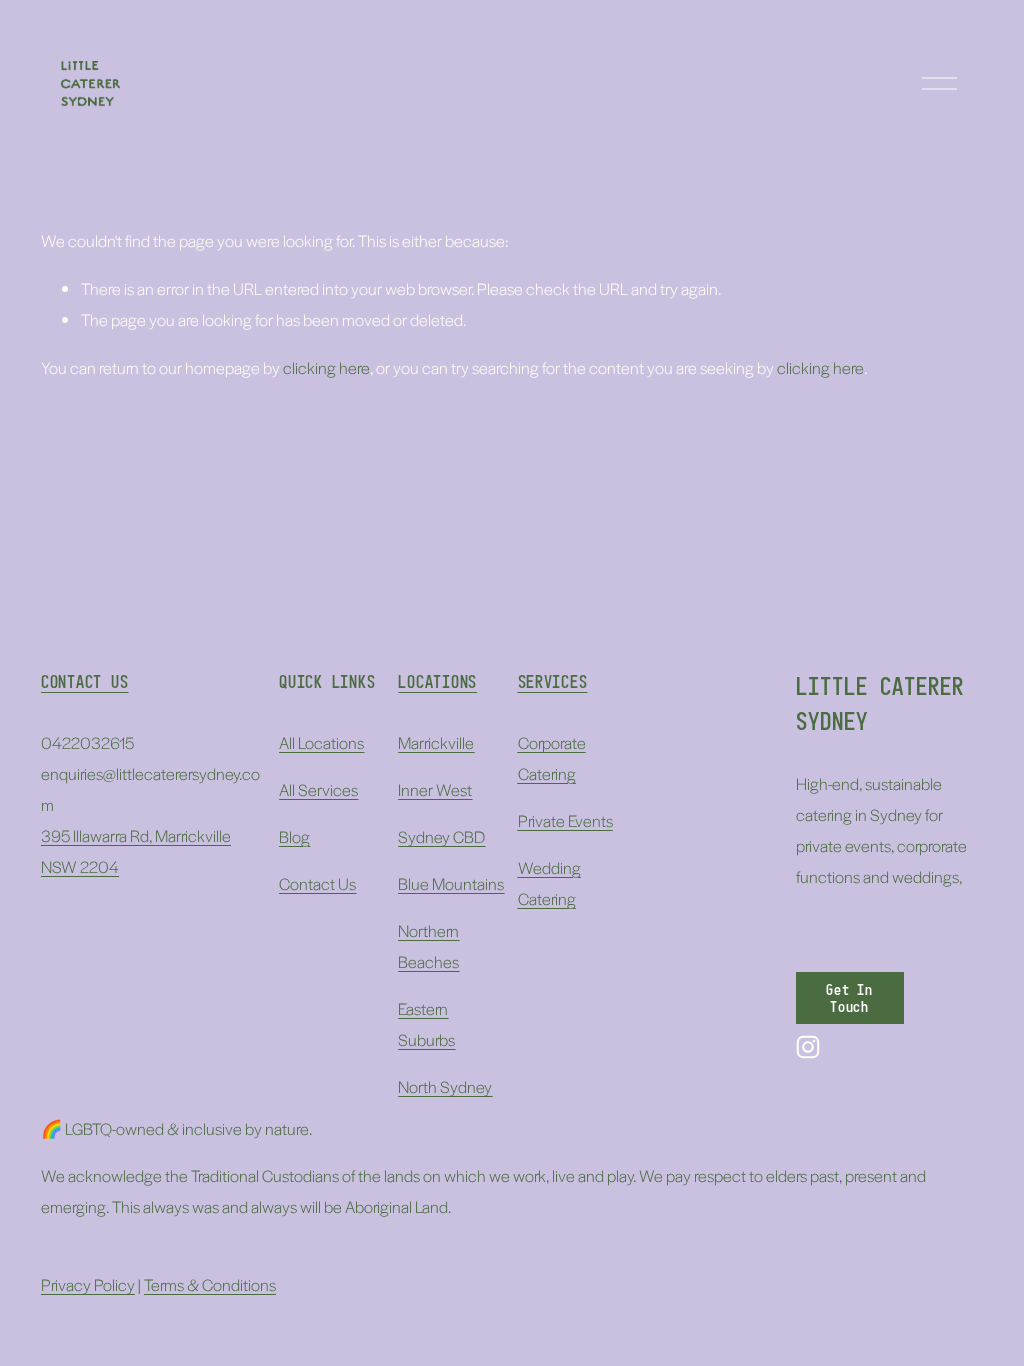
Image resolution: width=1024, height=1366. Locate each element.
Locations (437, 681)
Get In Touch (849, 998)
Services (553, 681)
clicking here (326, 367)
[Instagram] (808, 1047)
